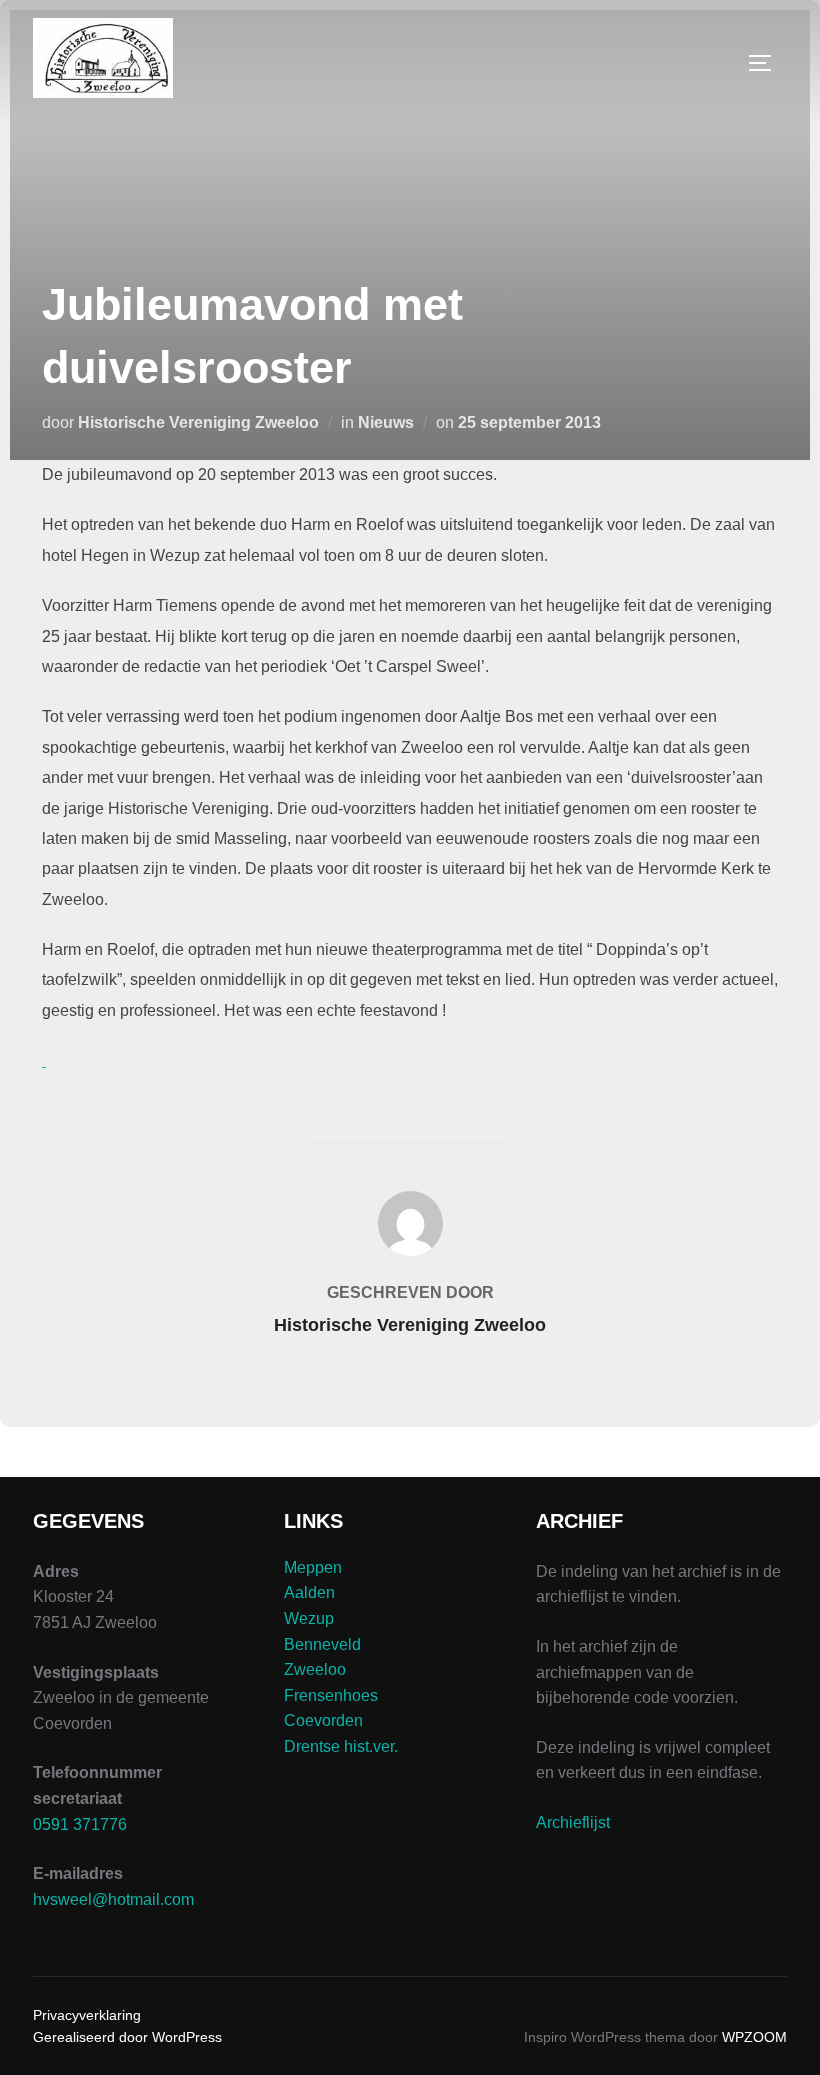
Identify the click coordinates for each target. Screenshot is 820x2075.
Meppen (313, 1567)
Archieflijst (573, 1822)
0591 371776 (80, 1824)
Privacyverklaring (87, 2015)
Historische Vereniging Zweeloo (198, 422)
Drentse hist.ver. (341, 1746)
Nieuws (386, 422)
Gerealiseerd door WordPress (127, 2037)
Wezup (309, 1618)
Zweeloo (315, 1669)
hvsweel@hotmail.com (113, 1899)
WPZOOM (754, 2037)
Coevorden (323, 1720)
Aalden (309, 1592)
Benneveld (322, 1644)
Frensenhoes (331, 1695)
